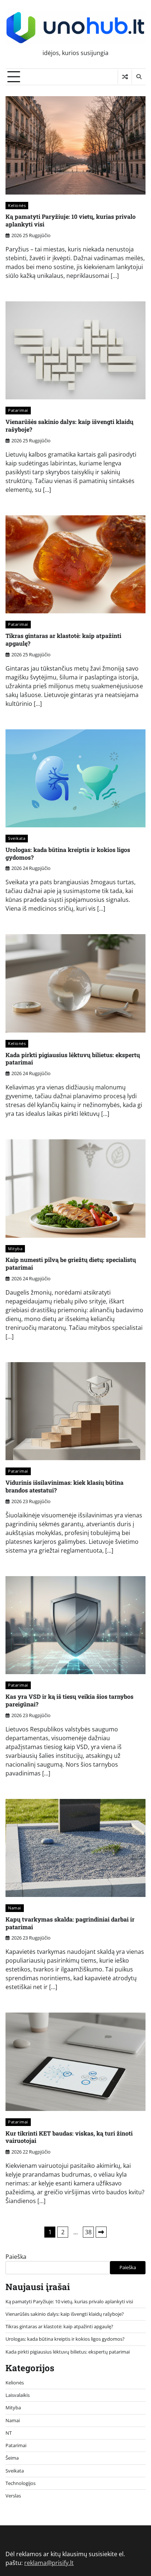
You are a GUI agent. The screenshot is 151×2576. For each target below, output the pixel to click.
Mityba (15, 1249)
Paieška (16, 2257)
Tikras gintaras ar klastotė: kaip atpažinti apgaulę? (63, 639)
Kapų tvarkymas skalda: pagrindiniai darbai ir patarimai (70, 1923)
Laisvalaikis (18, 2395)
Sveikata (17, 838)
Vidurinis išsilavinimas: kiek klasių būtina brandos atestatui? (65, 1486)
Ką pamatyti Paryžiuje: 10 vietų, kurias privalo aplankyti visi (71, 220)
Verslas (13, 2496)
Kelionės (17, 205)
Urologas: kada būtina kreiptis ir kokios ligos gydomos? (68, 853)
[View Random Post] (125, 77)
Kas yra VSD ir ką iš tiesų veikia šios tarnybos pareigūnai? (69, 1700)
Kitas (101, 2232)
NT (9, 2433)
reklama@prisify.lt (49, 2563)
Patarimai (18, 410)
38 (88, 2232)
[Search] (139, 77)
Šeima (12, 2458)
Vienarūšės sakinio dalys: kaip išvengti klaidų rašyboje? (69, 425)
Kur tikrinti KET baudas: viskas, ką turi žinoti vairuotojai (69, 2137)
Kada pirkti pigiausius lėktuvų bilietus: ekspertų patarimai (73, 1059)
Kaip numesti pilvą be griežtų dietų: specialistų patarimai (71, 1263)
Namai (15, 1908)
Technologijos (21, 2483)
